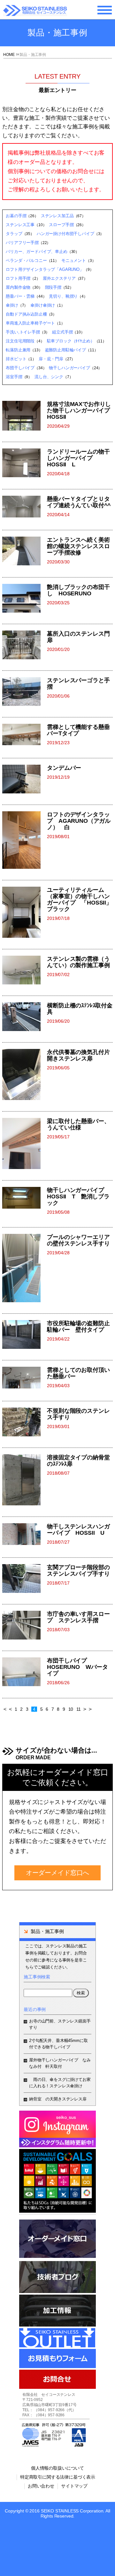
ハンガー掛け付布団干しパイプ (65, 234)
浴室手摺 (14, 377)
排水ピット (16, 359)
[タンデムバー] (25, 779)
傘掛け (12, 305)
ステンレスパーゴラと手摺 (78, 684)
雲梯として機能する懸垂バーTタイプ (78, 730)
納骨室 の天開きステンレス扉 (58, 2099)
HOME (9, 55)
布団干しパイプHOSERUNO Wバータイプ (77, 1667)
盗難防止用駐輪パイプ (65, 350)
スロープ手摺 (61, 225)
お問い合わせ (41, 2486)
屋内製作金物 (18, 287)
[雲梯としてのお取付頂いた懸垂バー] (25, 1378)
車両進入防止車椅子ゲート (30, 323)
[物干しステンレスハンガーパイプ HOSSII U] (25, 1535)
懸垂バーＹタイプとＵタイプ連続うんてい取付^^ (79, 502)
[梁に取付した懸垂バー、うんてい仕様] (25, 1143)
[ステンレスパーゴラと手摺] (25, 692)
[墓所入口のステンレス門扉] (25, 645)
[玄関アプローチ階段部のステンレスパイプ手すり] (25, 1578)
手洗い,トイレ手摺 (23, 332)
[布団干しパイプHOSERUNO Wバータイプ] (25, 1672)
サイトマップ (74, 2486)
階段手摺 (53, 287)
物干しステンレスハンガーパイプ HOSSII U (78, 1530)
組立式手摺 (62, 332)
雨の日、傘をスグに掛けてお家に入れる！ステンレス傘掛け (60, 2083)
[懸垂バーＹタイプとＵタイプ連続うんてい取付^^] (25, 507)
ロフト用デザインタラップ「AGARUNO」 (45, 269)
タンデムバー (64, 768)
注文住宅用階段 (20, 341)
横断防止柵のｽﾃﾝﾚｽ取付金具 (80, 1009)
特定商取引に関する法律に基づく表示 (58, 2477)
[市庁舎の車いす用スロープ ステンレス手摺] (25, 1625)
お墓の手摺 (16, 216)
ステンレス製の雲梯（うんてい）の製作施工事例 (78, 962)
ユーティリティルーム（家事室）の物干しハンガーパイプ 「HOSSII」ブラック (79, 899)
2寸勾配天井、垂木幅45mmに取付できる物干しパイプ (58, 2044)
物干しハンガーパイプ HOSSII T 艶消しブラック (78, 1196)
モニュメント (74, 260)
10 (71, 1709)
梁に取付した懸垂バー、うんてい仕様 (78, 1124)
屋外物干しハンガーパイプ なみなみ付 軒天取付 (60, 2063)
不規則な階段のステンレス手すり (78, 1414)
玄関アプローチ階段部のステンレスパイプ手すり (78, 1571)
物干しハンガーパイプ (69, 368)
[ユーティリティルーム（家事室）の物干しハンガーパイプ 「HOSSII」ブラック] (25, 912)
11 (79, 1709)
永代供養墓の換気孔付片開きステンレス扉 (78, 1055)
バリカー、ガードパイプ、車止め (37, 252)
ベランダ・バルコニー (26, 260)
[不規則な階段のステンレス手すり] (25, 1422)
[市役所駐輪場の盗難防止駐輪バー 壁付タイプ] (25, 1334)
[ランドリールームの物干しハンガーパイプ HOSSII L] (25, 463)
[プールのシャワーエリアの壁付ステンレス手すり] (25, 1268)
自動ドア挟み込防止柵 (26, 314)
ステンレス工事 (20, 225)
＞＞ (88, 1709)
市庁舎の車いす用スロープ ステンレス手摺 (78, 1617)
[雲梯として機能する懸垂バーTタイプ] (25, 735)
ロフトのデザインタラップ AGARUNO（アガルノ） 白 (79, 821)
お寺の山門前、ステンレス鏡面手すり (60, 2024)
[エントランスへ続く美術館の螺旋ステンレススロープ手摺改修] (25, 551)
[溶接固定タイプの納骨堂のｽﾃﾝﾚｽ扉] (25, 1480)
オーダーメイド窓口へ (57, 1873)
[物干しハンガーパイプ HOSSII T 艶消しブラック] (25, 1202)
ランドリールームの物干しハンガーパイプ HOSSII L (78, 458)
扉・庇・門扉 (51, 359)
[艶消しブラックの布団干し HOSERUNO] (25, 598)
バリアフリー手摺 (22, 243)
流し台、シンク (49, 377)
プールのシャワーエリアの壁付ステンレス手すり (78, 1240)
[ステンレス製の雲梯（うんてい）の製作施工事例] (25, 970)
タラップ (14, 234)
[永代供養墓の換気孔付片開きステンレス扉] (25, 1074)
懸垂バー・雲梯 (20, 296)
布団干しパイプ (20, 368)
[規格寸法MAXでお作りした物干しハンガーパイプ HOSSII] (25, 416)
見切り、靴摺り (63, 296)
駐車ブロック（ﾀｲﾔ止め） (71, 341)
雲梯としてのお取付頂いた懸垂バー (78, 1373)
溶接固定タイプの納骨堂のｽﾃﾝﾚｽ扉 (78, 1461)
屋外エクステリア (59, 278)
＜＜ (8, 1709)
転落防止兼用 (18, 350)
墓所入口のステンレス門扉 (78, 637)
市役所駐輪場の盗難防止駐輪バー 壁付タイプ (78, 1326)
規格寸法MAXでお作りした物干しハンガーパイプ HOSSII (80, 410)
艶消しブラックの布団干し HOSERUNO (78, 590)
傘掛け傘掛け (43, 305)
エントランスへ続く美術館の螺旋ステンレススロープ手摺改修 (78, 546)
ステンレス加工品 (57, 216)
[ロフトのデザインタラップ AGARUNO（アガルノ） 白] (25, 840)
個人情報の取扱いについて (57, 2468)
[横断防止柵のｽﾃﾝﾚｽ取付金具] (25, 1017)
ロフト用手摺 (18, 278)
